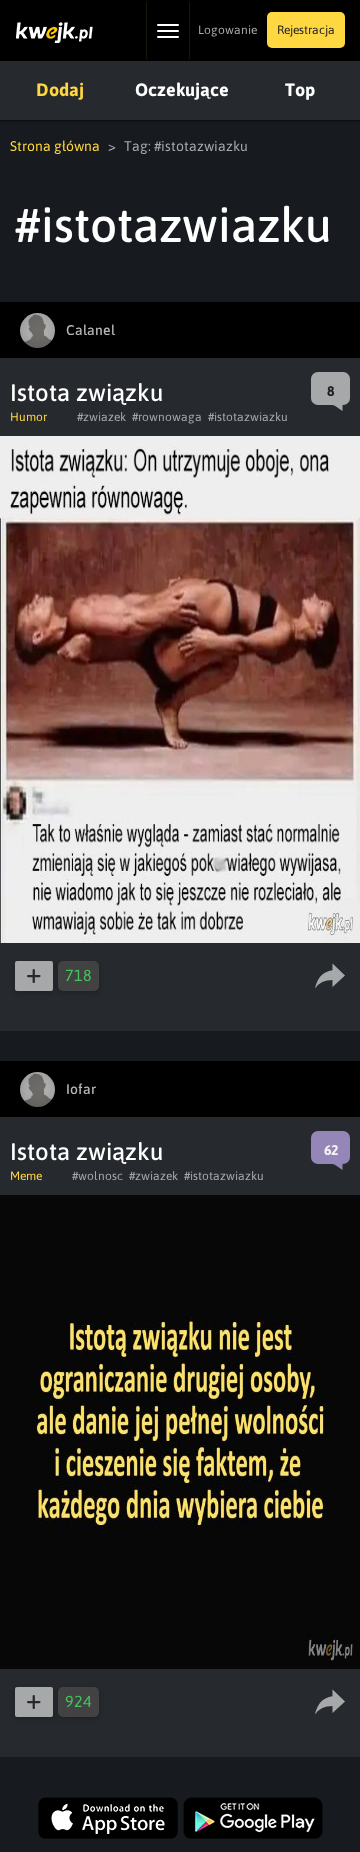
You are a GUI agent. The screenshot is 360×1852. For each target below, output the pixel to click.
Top (300, 89)
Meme (26, 1176)
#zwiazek (101, 417)
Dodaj (60, 89)
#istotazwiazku (248, 417)
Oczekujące (182, 89)
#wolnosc (97, 1176)
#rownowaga (167, 417)
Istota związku (86, 392)
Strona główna (55, 146)
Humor (28, 417)
